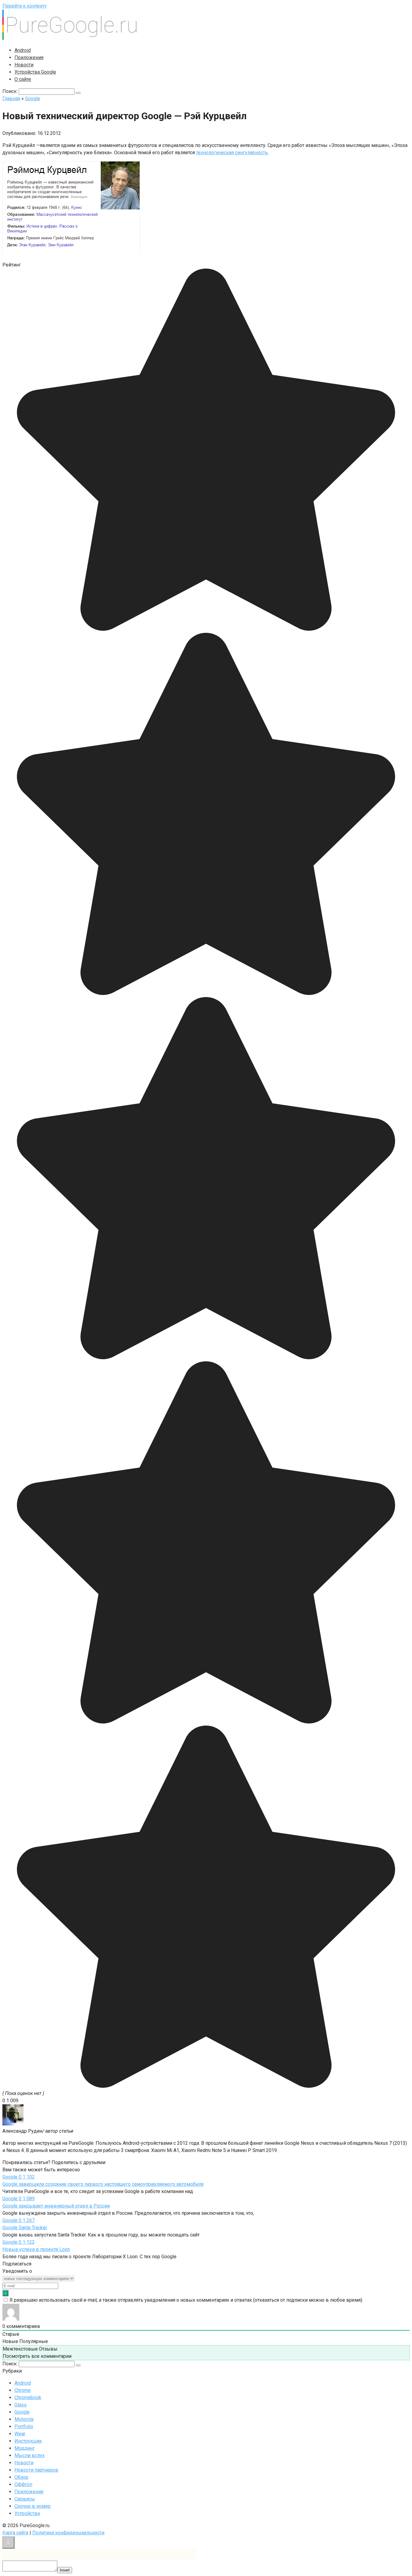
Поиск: (11, 91)
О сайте (23, 79)
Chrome (23, 2390)
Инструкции (28, 2441)
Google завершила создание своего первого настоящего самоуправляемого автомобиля (103, 2184)
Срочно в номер (33, 2506)
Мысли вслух (30, 2455)
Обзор (21, 2477)
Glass (21, 2405)
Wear (20, 2434)
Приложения (29, 57)
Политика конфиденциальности (68, 2533)
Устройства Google (35, 72)
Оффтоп (23, 2484)
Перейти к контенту (25, 6)
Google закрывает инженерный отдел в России (56, 2206)
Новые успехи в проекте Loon (36, 2249)
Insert (65, 2570)
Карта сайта (15, 2533)
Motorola (24, 2419)
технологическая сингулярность (232, 153)
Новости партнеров (36, 2470)
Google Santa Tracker (25, 2228)
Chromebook (28, 2397)
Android (23, 50)
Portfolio (24, 2426)
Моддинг (25, 2448)
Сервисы (25, 2499)
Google (22, 2412)
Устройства (27, 2513)
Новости (24, 65)
